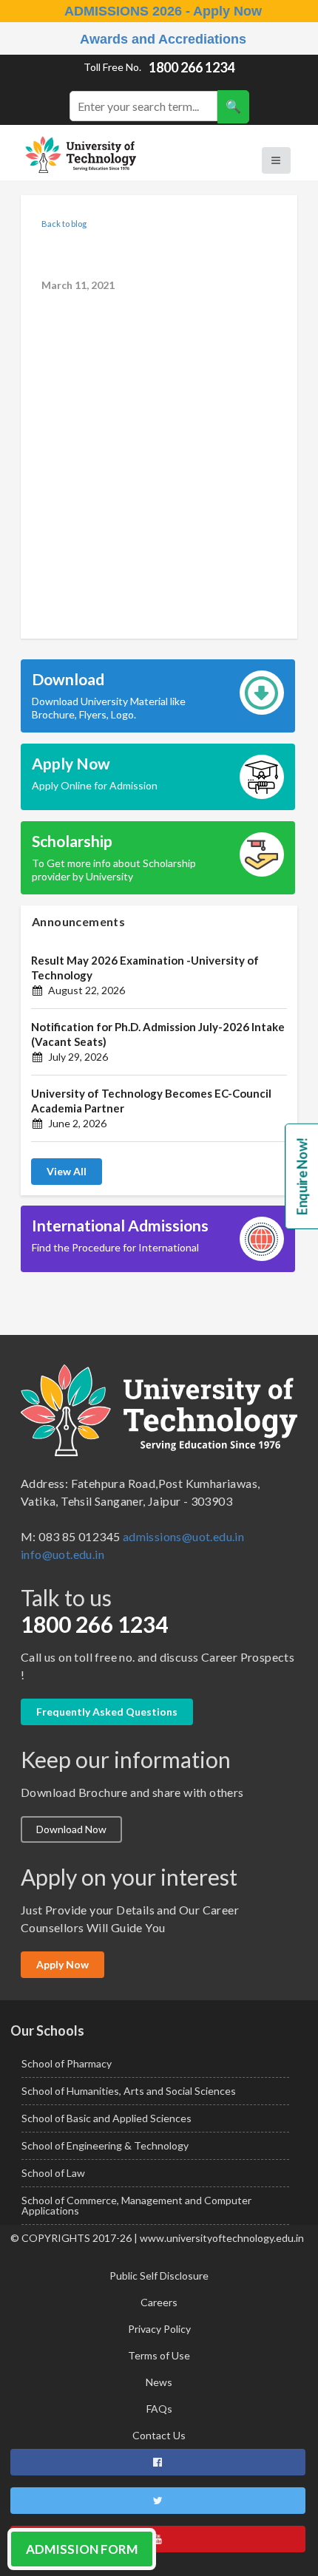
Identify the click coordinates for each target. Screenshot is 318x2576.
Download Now (71, 1829)
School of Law (53, 2173)
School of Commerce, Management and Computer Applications (136, 2205)
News (159, 2382)
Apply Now (62, 1964)
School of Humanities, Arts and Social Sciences (129, 2091)
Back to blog (64, 224)
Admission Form (82, 2549)
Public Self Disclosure (159, 2276)
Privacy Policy (159, 2329)
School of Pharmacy (67, 2063)
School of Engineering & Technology (105, 2145)
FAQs (159, 2409)
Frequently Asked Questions (107, 1712)
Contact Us (159, 2435)
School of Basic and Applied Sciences (106, 2118)
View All (67, 1171)
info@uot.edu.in (62, 1554)
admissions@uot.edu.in (183, 1536)
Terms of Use (159, 2355)
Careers (159, 2302)
